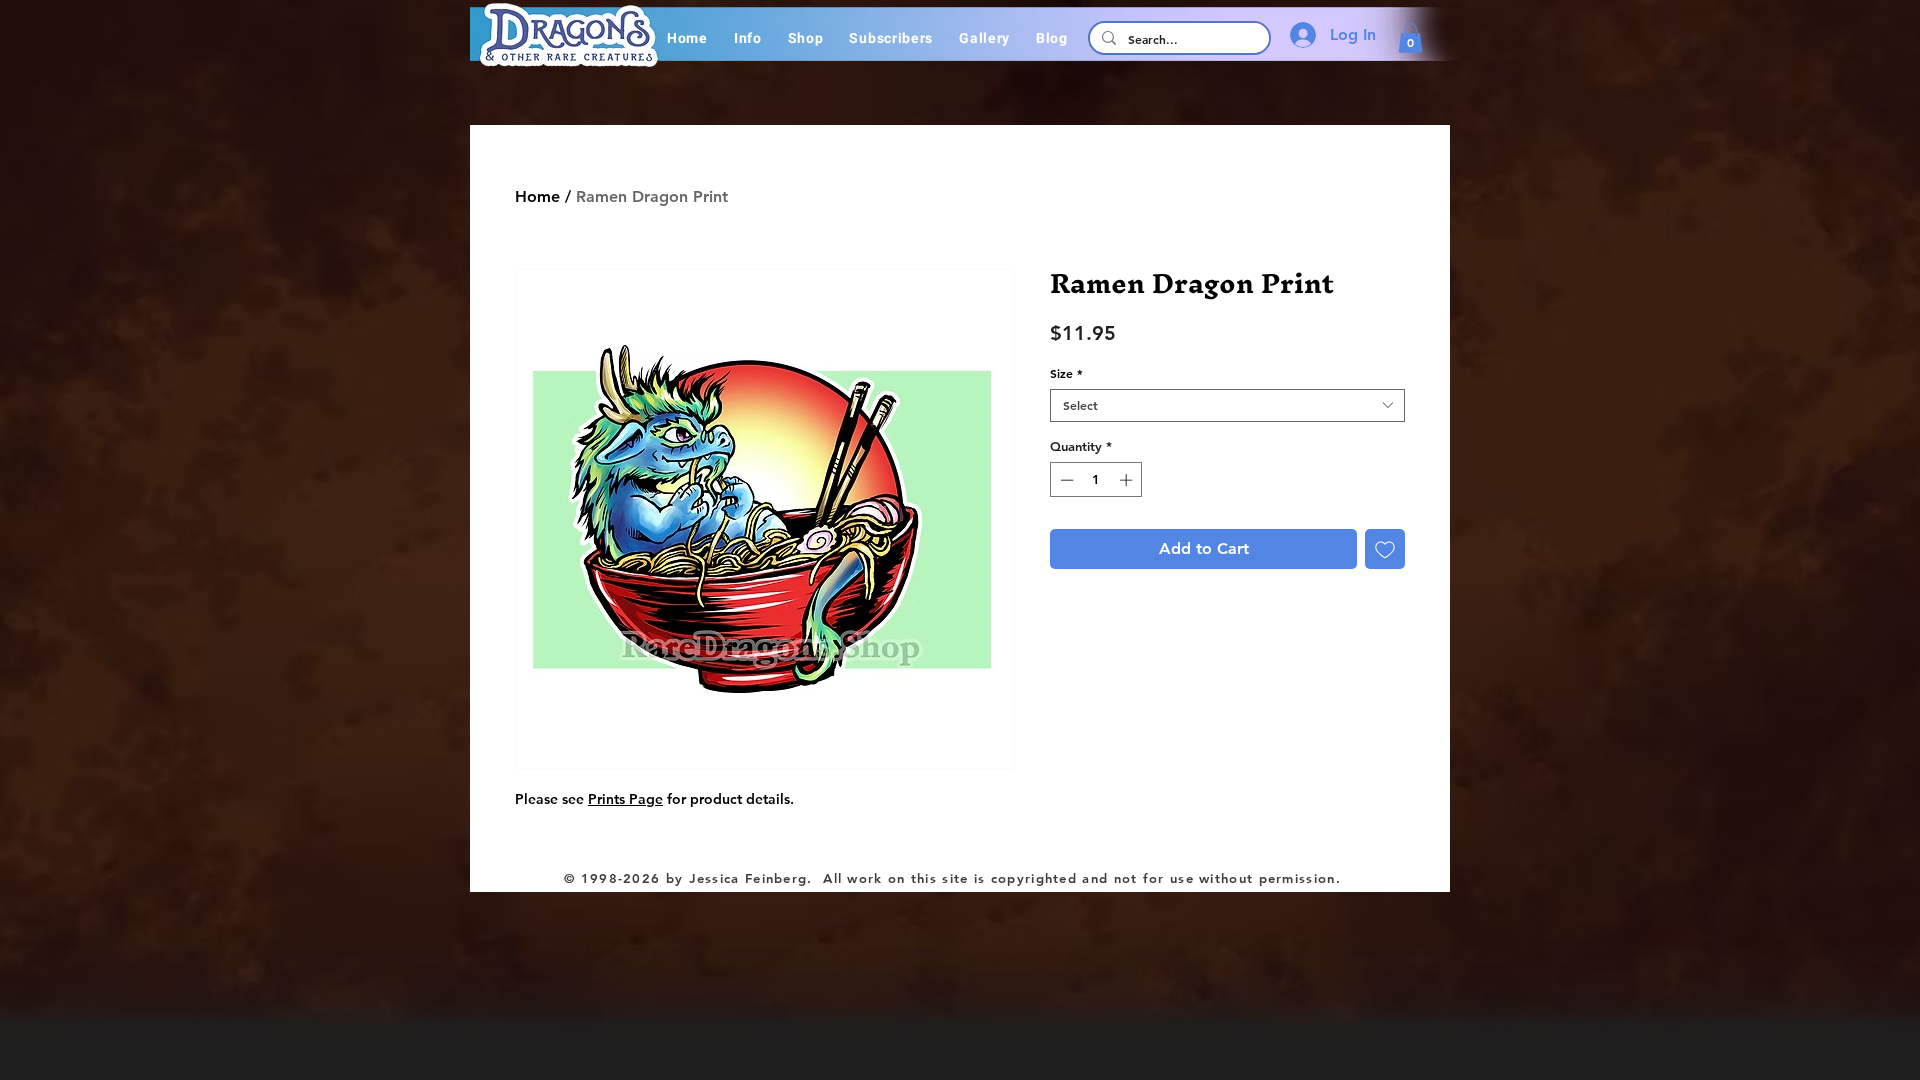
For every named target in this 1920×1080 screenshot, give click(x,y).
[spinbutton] (1096, 480)
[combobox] (1227, 405)
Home (537, 196)
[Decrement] (1065, 480)
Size (1066, 373)
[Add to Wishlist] (1385, 549)
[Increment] (1128, 480)
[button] (748, 38)
